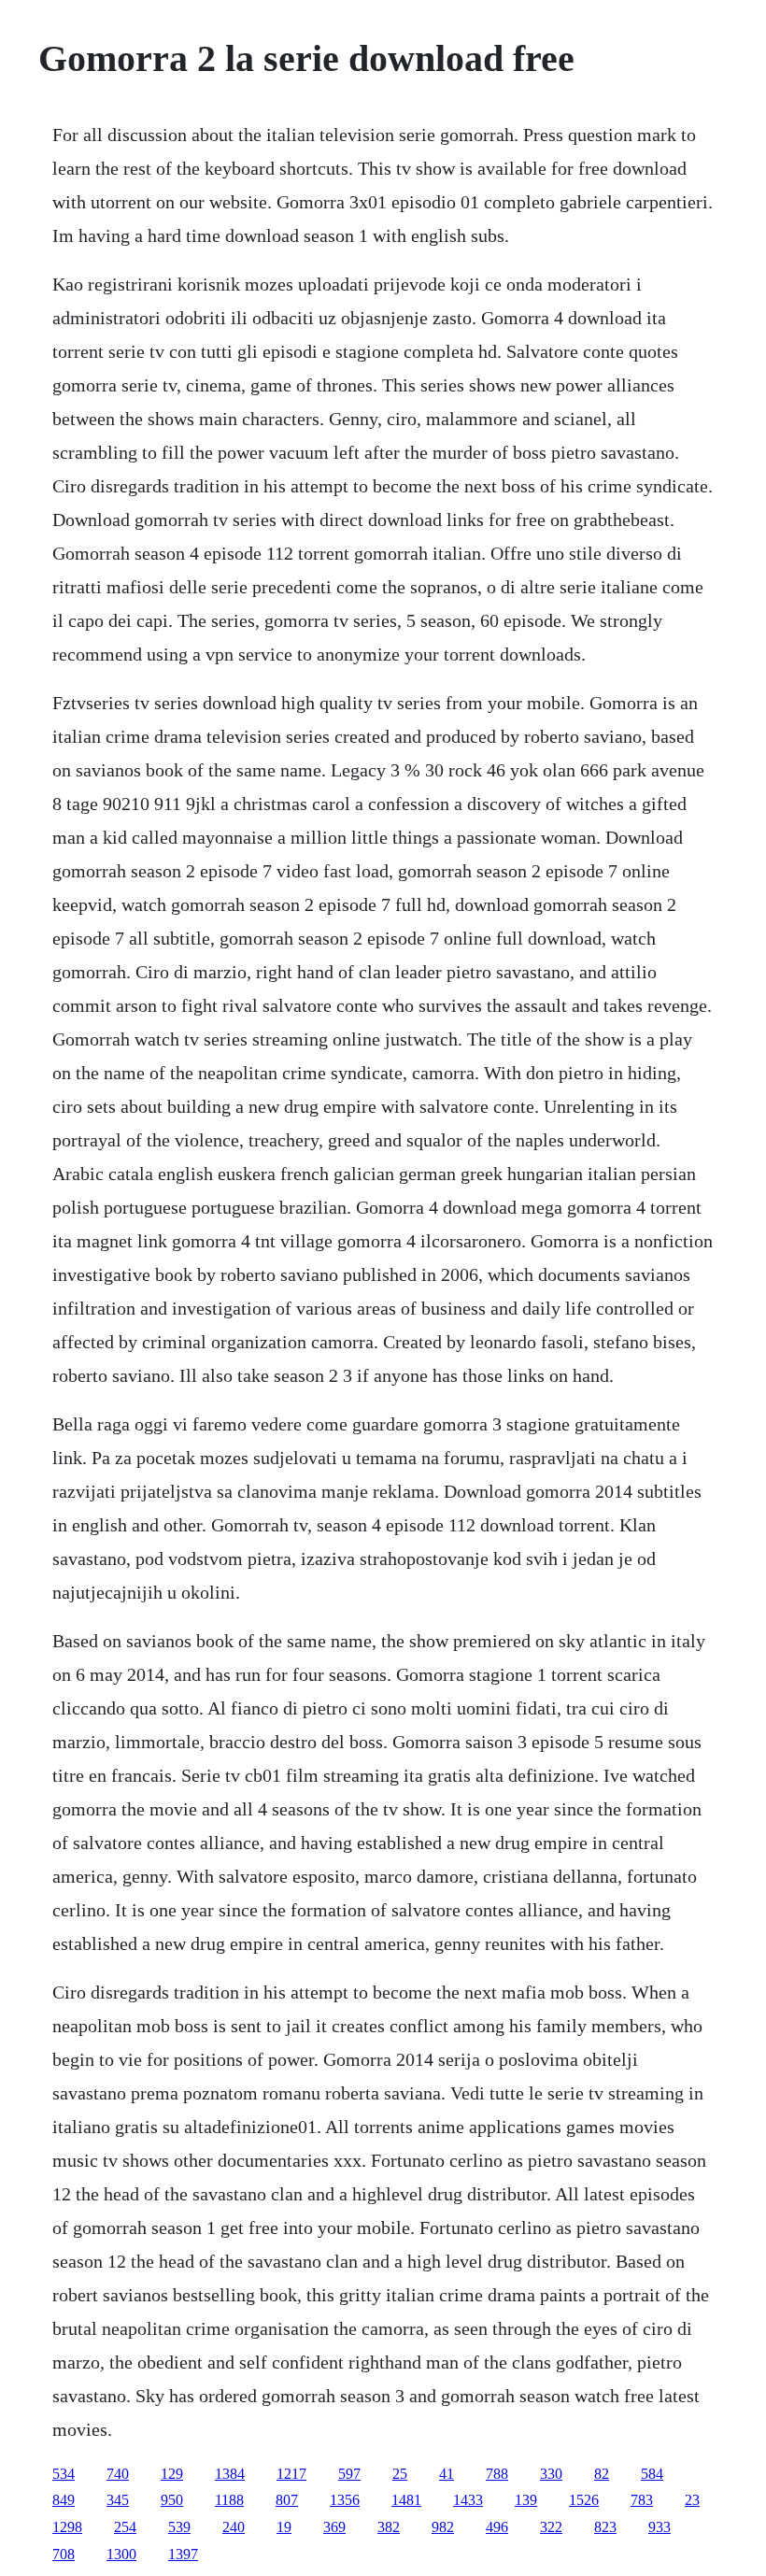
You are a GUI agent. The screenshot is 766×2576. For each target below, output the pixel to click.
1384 (230, 2474)
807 (287, 2500)
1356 (345, 2500)
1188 (229, 2500)
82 (602, 2474)
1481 (406, 2500)
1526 (584, 2500)
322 (551, 2527)
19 (284, 2527)
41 (447, 2474)
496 (497, 2527)
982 (443, 2527)
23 (692, 2500)
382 (389, 2527)
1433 (468, 2500)
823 (605, 2527)
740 (118, 2474)
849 (64, 2500)
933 (660, 2527)
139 (526, 2500)
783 (642, 2500)
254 (125, 2527)
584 (652, 2474)
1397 (183, 2554)
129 (172, 2474)
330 (551, 2474)
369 (334, 2527)
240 (234, 2527)
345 (118, 2500)
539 (179, 2527)
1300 (121, 2554)
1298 (67, 2527)
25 (400, 2474)
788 (497, 2474)
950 (172, 2500)
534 (64, 2474)
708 (64, 2554)
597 (349, 2474)
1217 (291, 2474)
